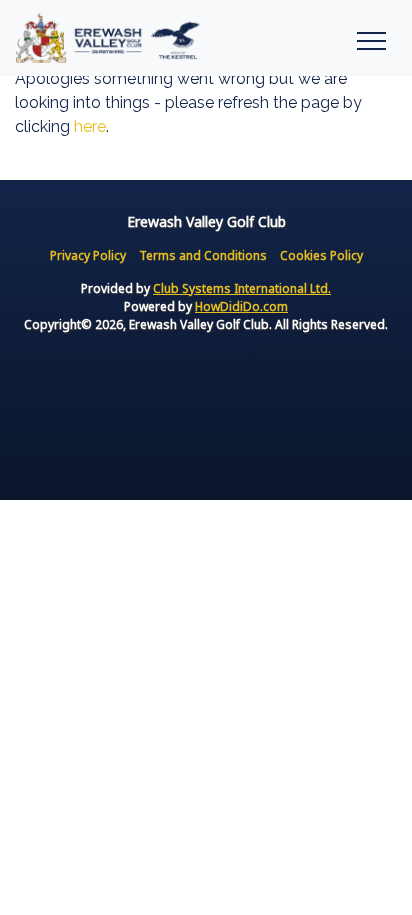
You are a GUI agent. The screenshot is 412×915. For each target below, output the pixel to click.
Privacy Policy (88, 255)
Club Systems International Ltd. (242, 288)
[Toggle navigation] (370, 38)
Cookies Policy (321, 255)
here (90, 126)
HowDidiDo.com (241, 306)
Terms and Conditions (203, 255)
